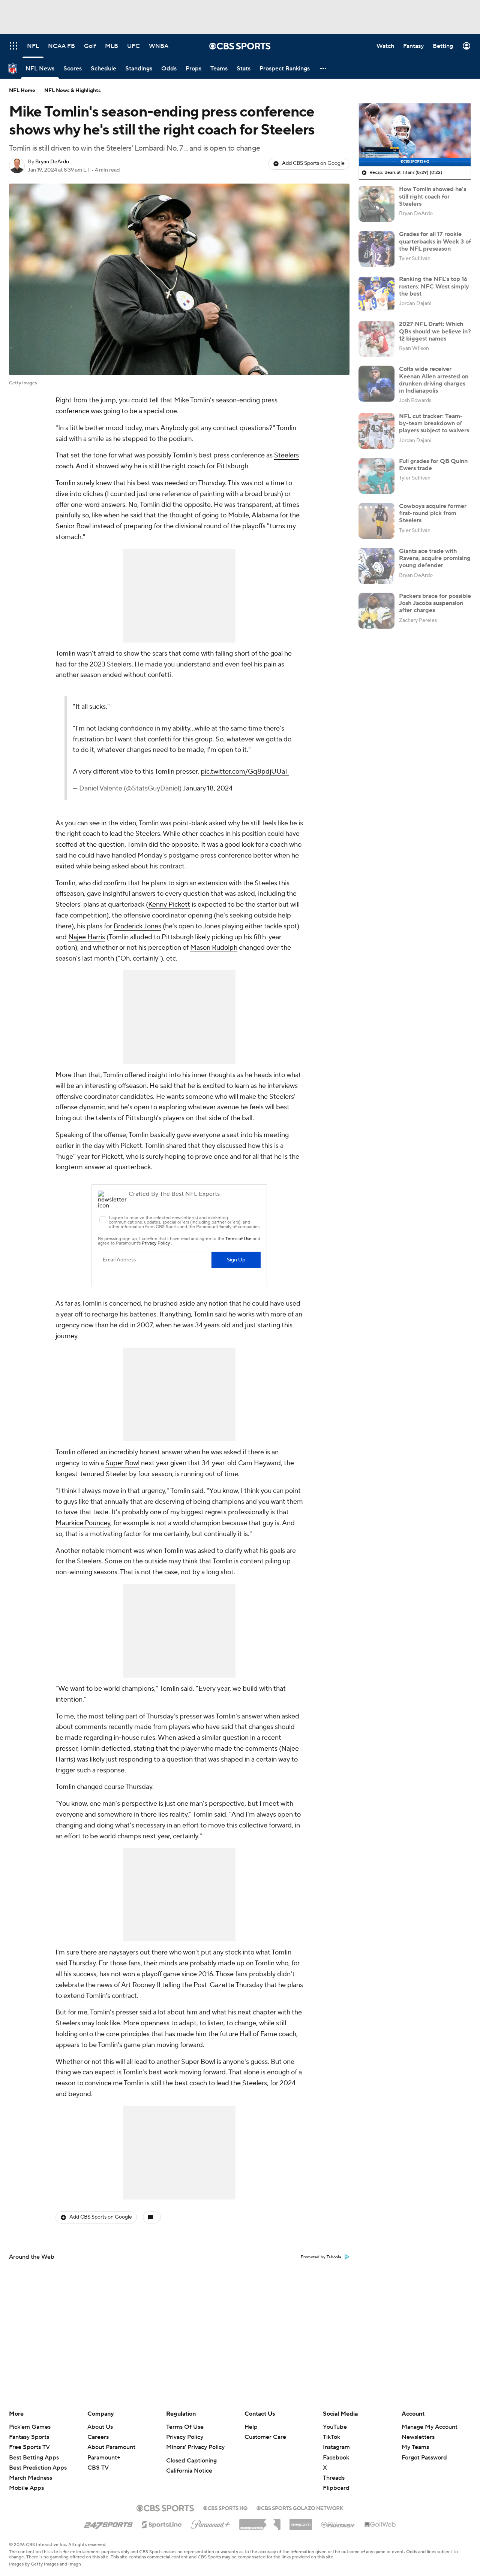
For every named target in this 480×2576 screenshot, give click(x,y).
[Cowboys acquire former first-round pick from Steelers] (376, 521)
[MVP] (301, 2522)
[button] (324, 68)
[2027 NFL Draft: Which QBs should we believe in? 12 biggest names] (376, 339)
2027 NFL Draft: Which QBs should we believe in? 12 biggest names (435, 331)
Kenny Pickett (169, 937)
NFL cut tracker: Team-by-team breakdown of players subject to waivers (434, 423)
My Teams (415, 2447)
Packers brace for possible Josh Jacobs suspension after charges (435, 603)
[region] (415, 135)
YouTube (335, 2427)
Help (251, 2427)
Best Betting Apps (34, 2458)
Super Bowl (122, 1496)
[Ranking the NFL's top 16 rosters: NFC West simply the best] (376, 294)
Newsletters (418, 2437)
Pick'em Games (30, 2427)
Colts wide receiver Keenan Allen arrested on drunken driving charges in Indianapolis (434, 380)
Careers (98, 2437)
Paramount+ (104, 2458)
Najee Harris (87, 969)
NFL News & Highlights (73, 91)
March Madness (31, 2478)
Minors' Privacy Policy (195, 2447)
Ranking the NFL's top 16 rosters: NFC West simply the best (434, 286)
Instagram (336, 2447)
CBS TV (98, 2468)
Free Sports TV (29, 2447)
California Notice (189, 2471)
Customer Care (265, 2437)
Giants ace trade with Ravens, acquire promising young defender (435, 558)
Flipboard (336, 2488)
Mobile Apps (26, 2488)
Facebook (336, 2458)
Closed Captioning (191, 2461)
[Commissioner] (260, 2522)
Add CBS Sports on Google (313, 163)
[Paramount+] (211, 2523)
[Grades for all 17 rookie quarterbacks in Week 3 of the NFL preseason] (376, 249)
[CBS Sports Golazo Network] (300, 2507)
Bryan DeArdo (52, 162)
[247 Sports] (108, 2523)
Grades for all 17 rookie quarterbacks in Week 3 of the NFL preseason (435, 241)
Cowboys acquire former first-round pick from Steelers (433, 513)
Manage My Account (430, 2427)
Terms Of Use (185, 2427)
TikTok (331, 2437)
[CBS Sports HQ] (225, 2507)
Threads (334, 2478)
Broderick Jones (137, 959)
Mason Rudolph (214, 980)
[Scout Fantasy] (338, 2524)
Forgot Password (424, 2458)
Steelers (286, 455)
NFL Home (22, 91)
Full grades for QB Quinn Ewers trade (433, 465)
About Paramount (111, 2447)
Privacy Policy (185, 2437)
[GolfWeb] (380, 2525)
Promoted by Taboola (321, 2289)
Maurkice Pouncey (83, 1555)
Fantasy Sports (29, 2437)
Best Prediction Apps (38, 2468)
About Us (100, 2427)
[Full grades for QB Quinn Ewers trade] (376, 476)
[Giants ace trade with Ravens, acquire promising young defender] (376, 566)
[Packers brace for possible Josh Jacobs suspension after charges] (376, 611)
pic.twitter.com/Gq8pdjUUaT (181, 793)
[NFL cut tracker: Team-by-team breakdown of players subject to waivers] (376, 431)
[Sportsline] (162, 2524)
